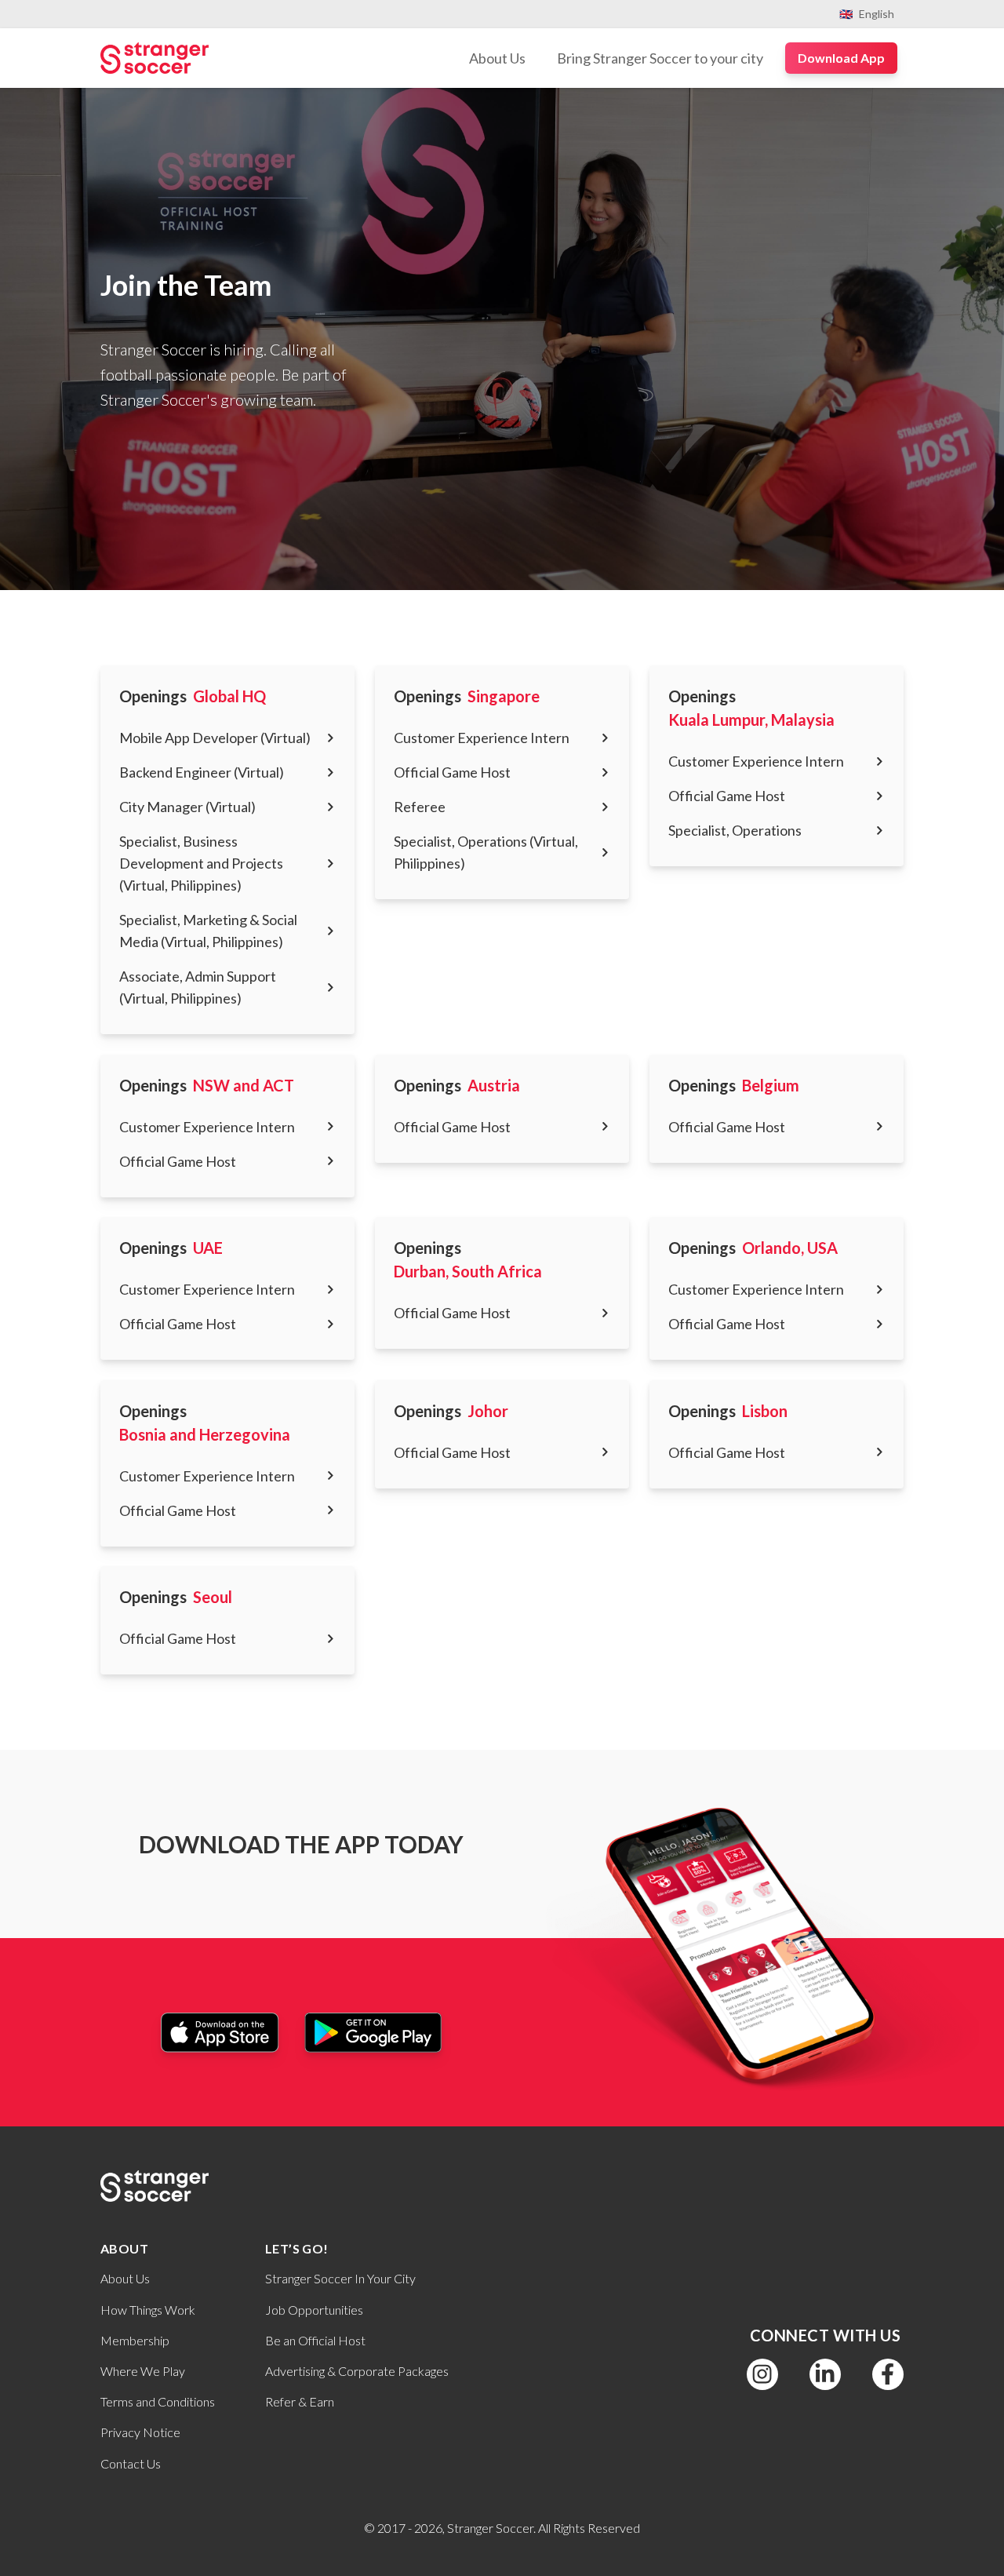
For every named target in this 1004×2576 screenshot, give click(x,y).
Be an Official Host (315, 2340)
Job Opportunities (314, 2310)
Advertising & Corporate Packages (357, 2371)
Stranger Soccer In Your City (340, 2278)
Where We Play (143, 2371)
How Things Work (148, 2310)
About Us (125, 2278)
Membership (135, 2340)
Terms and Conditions (158, 2401)
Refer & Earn (300, 2401)
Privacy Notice (140, 2432)
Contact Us (131, 2463)
